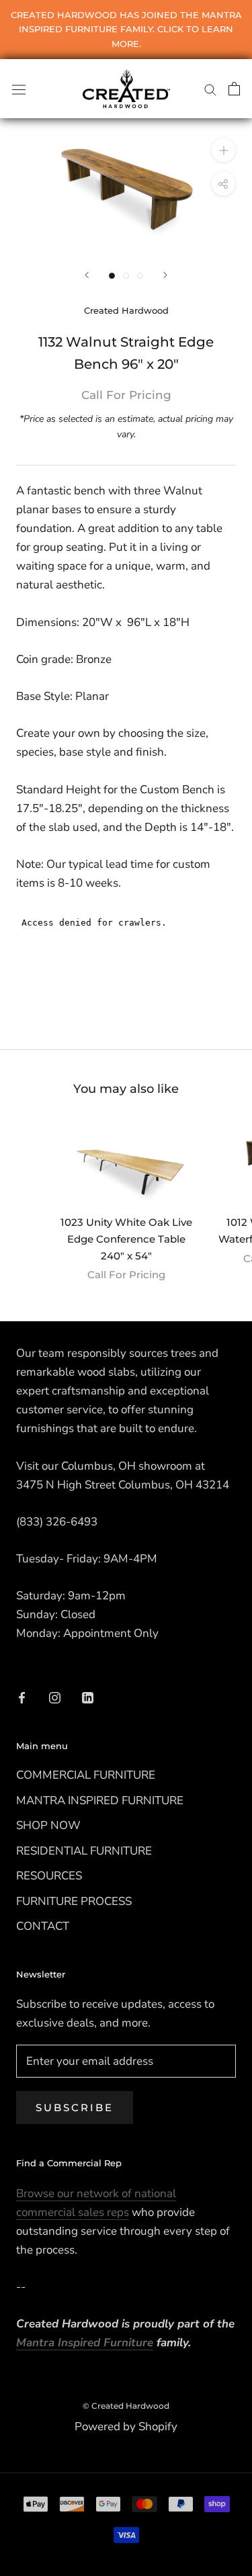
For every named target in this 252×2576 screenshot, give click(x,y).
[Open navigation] (19, 88)
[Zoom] (223, 149)
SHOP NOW (48, 1825)
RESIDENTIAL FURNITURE (84, 1851)
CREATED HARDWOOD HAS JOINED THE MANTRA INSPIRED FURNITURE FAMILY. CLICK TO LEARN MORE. (126, 29)
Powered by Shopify (126, 2427)
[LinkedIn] (88, 1697)
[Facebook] (22, 1697)
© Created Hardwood (126, 2406)
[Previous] (87, 275)
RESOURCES (49, 1876)
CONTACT (43, 1926)
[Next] (165, 275)
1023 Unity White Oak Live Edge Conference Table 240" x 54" (126, 1239)
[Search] (210, 89)
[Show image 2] (126, 276)
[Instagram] (55, 1697)
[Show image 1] (112, 276)
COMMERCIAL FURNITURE (86, 1775)
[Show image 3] (140, 276)
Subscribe (75, 2107)
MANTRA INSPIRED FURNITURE (100, 1801)
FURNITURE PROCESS (74, 1901)
